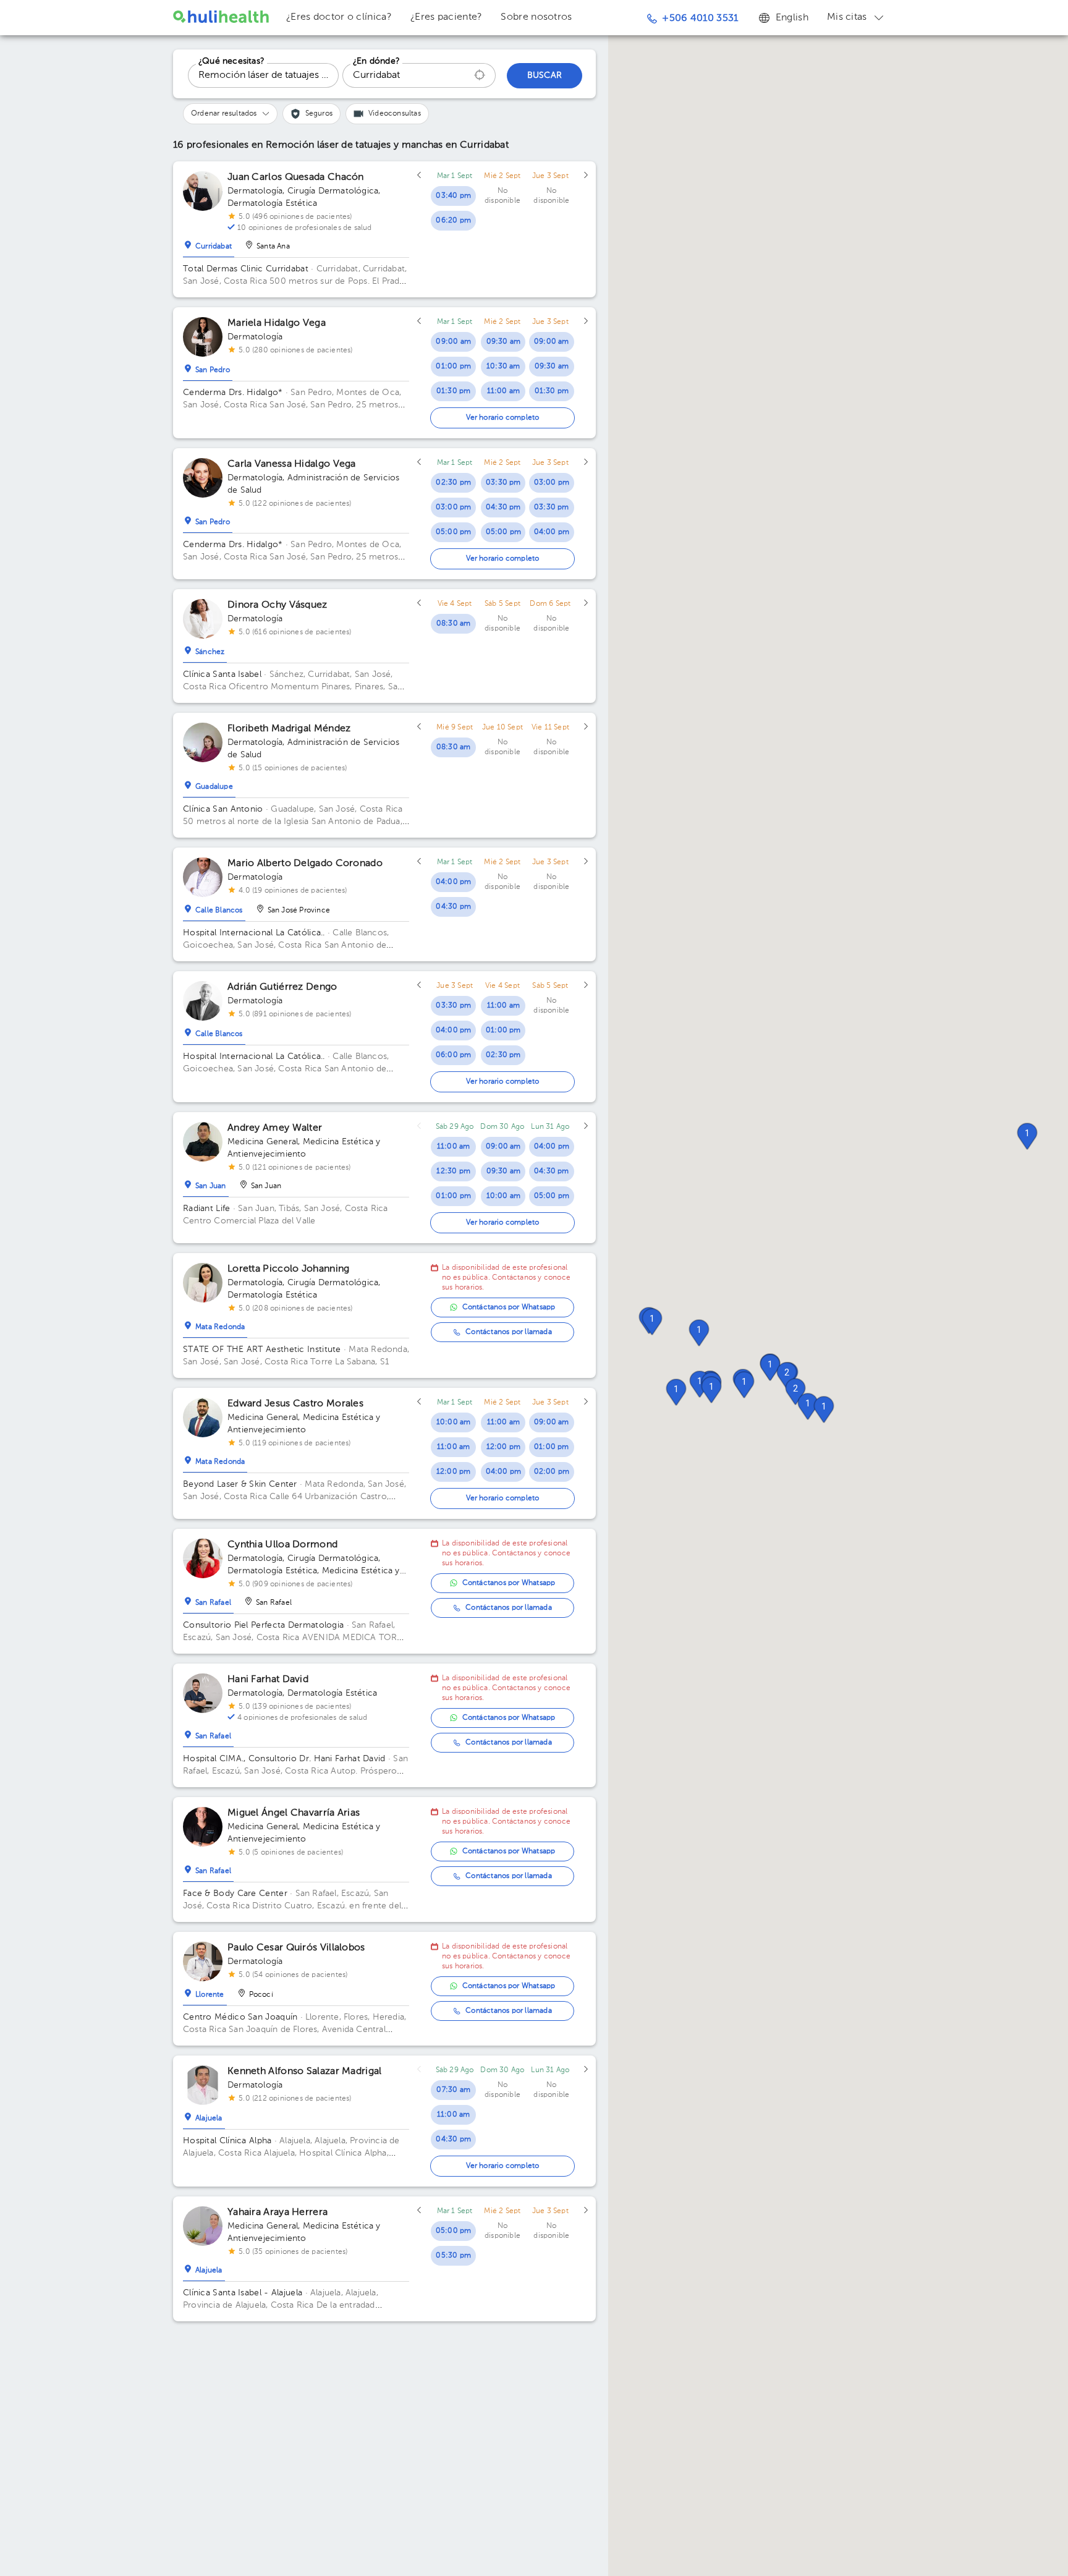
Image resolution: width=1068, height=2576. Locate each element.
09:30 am (504, 342)
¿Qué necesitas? (231, 61)
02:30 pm (453, 483)
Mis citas (847, 17)
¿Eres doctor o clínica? (339, 17)
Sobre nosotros (536, 17)
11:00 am (504, 391)
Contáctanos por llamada (509, 1332)
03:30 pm (503, 483)
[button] (808, 1406)
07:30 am (453, 2090)
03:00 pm (454, 508)
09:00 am (453, 342)
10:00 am (504, 1196)
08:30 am (454, 624)
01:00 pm (453, 367)
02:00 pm (552, 1472)
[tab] (209, 244)
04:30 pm (503, 508)
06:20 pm (453, 221)
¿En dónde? (376, 61)
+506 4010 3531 (700, 19)
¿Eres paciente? (447, 17)
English (792, 18)
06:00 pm (454, 1055)
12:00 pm (454, 1472)
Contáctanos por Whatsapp (509, 1307)
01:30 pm (454, 391)
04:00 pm (552, 532)
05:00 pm (454, 532)
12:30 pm (453, 1171)
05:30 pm (453, 2256)
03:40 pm (453, 196)
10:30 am (503, 367)
